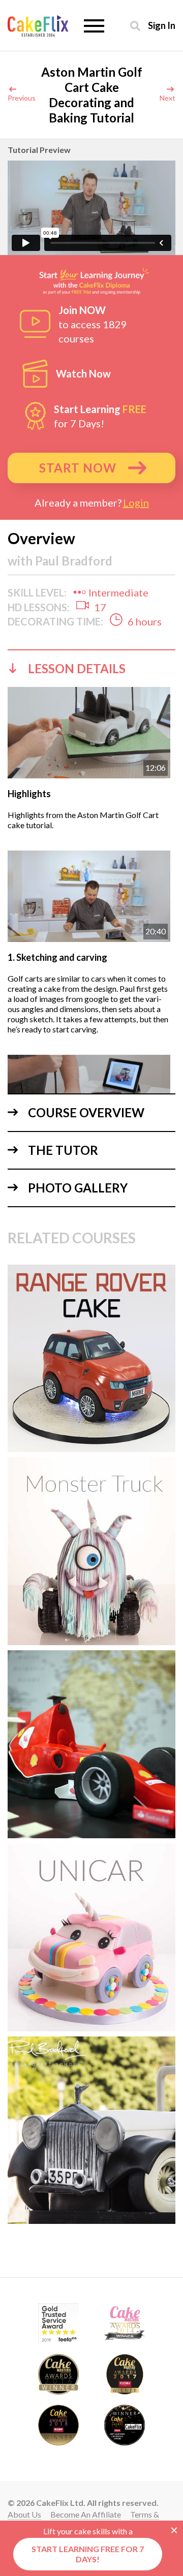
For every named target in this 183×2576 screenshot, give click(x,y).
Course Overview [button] (86, 1112)
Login (136, 502)
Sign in (162, 25)
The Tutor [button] (63, 1150)
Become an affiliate (86, 2514)
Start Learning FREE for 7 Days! (88, 2554)
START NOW (78, 468)
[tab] (91, 668)
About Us (24, 2514)
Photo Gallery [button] (78, 1188)
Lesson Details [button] (77, 668)
